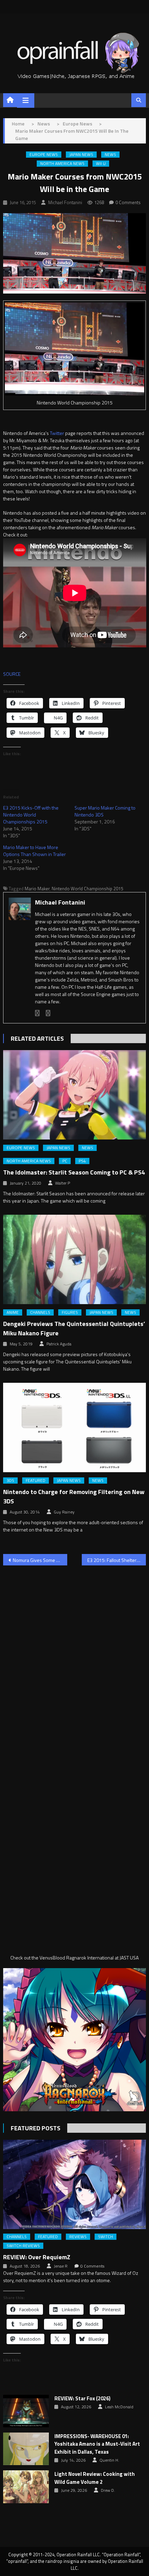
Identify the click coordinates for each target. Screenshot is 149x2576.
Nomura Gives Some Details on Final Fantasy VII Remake (40, 1560)
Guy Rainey (64, 1512)
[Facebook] (37, 1013)
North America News (62, 164)
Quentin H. (109, 2460)
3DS (10, 1481)
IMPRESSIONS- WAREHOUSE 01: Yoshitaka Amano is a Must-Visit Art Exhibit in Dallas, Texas (97, 2444)
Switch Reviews (23, 2246)
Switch (106, 2237)
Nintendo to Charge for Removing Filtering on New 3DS (74, 1496)
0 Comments (128, 202)
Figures (70, 1312)
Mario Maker (37, 889)
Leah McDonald (119, 2407)
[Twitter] (48, 1013)
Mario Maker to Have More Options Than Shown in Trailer (34, 851)
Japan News (81, 155)
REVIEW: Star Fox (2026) (82, 2399)
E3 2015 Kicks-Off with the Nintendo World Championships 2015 (31, 815)
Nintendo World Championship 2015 (87, 889)
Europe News (44, 155)
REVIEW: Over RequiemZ (37, 2257)
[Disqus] (75, 1659)
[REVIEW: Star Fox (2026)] (26, 2411)
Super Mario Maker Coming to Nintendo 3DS (105, 811)
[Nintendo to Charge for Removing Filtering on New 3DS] (75, 1427)
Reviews (78, 2237)
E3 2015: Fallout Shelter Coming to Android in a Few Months (117, 1560)
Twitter (57, 433)
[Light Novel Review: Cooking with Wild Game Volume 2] (26, 2487)
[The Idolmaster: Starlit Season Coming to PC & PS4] (75, 1095)
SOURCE (12, 674)
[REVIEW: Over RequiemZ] (75, 2184)
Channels (40, 1312)
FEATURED (36, 1481)
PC (65, 1161)
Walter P (63, 1183)
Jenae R (61, 2266)
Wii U (101, 164)
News (110, 155)
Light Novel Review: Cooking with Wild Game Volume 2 (95, 2478)
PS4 (82, 1161)
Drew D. (108, 2490)
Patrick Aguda (59, 1344)
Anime (13, 1312)
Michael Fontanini (65, 202)
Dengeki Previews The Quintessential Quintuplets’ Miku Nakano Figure (74, 1328)
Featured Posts (36, 2128)
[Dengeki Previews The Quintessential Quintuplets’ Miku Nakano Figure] (75, 1259)
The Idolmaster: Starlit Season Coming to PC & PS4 (74, 1172)
